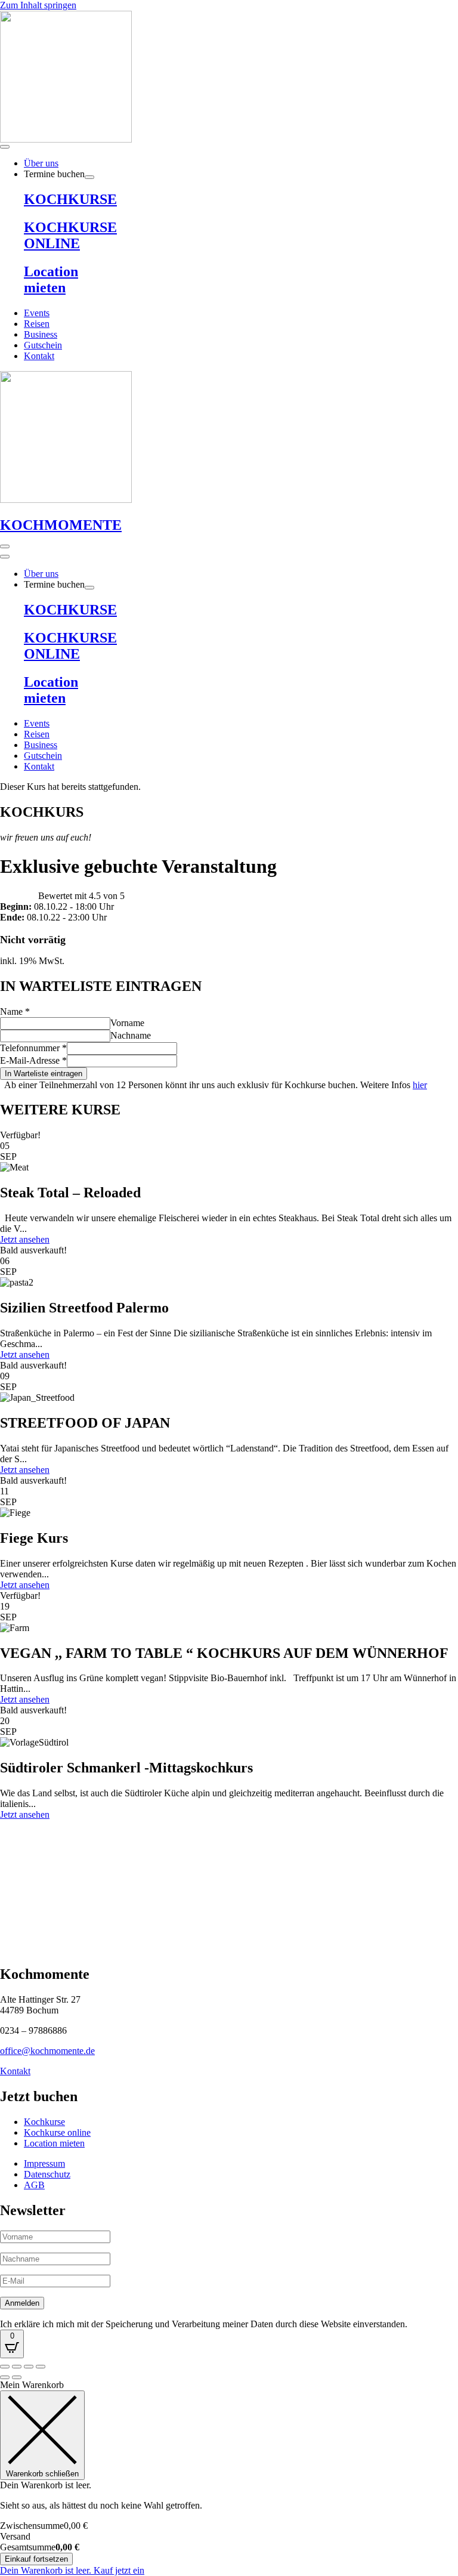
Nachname (131, 1035)
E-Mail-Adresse (33, 1060)
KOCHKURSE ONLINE (70, 235)
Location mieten (51, 279)
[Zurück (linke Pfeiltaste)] (5, 2377)
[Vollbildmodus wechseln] (17, 2367)
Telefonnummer (33, 1048)
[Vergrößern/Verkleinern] (5, 2367)
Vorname (127, 1023)
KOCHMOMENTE (61, 525)
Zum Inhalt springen (38, 5)
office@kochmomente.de (47, 2051)
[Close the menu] (5, 557)
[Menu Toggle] (5, 147)
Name (15, 1011)
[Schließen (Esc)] (41, 2367)
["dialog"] (229, 2478)
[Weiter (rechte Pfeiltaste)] (17, 2377)
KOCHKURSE (70, 199)
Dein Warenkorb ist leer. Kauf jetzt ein (72, 2570)
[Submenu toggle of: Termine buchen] (89, 177)
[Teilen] (29, 2367)
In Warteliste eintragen (44, 1074)
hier (420, 1085)
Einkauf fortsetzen (36, 2559)
